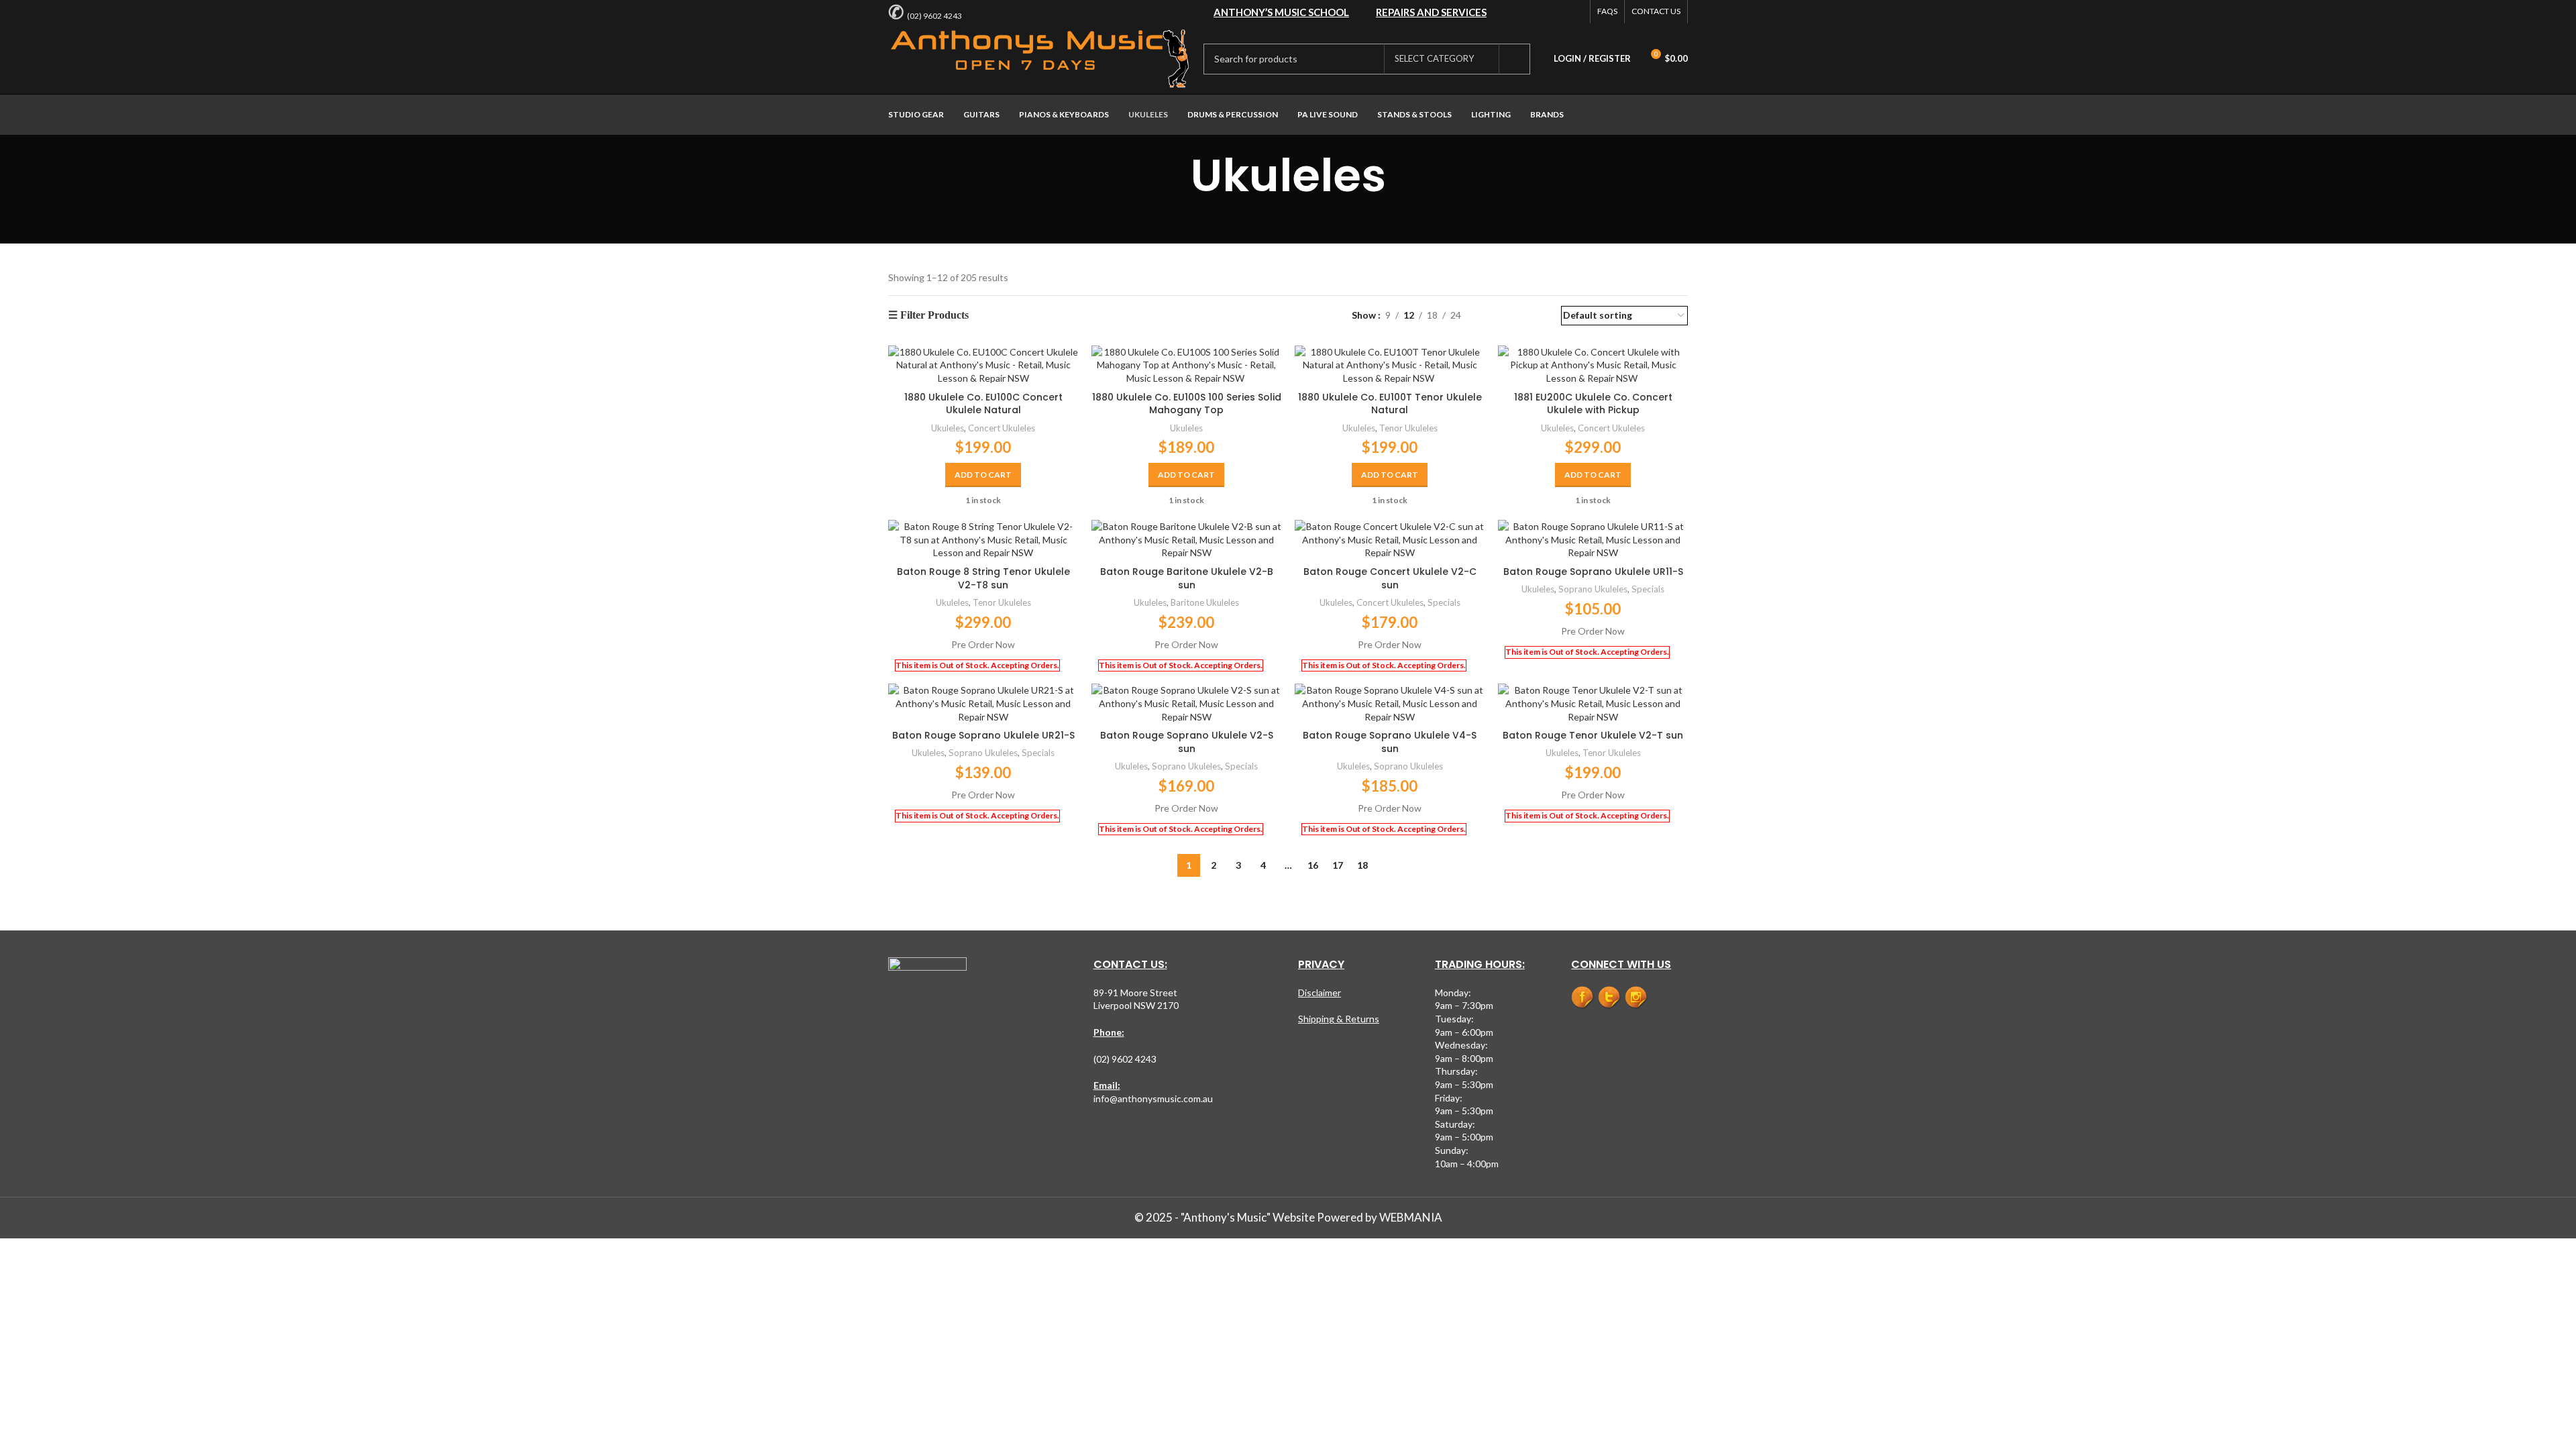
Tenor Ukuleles (1408, 428)
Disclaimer (1320, 992)
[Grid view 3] (1513, 316)
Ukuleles (948, 428)
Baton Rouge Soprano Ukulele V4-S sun (1390, 742)
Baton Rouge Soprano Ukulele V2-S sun (1187, 742)
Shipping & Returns (1339, 1019)
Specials (1444, 602)
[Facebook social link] (1522, 12)
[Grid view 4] (1535, 316)
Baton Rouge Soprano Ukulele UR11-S (1593, 572)
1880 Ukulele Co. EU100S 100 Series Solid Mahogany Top (1187, 404)
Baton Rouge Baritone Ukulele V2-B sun (1187, 578)
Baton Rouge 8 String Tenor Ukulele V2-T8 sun (983, 578)
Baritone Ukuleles (1205, 602)
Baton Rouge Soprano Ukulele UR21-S (983, 735)
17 (1338, 865)
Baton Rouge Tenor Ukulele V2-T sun (1593, 735)
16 (1313, 865)
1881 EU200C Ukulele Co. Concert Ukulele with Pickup (1593, 404)
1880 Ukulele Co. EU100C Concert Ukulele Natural (983, 404)
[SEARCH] (1515, 59)
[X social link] (1540, 12)
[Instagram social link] (1574, 12)
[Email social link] (1557, 12)
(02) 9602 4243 (934, 16)
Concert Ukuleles (1002, 428)
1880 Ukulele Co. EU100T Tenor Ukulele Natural (1390, 404)
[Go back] (1173, 176)
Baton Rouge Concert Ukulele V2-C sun (1390, 578)
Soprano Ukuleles (1593, 589)
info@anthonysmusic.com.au (1153, 1098)
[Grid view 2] (1492, 316)
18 (1362, 865)
